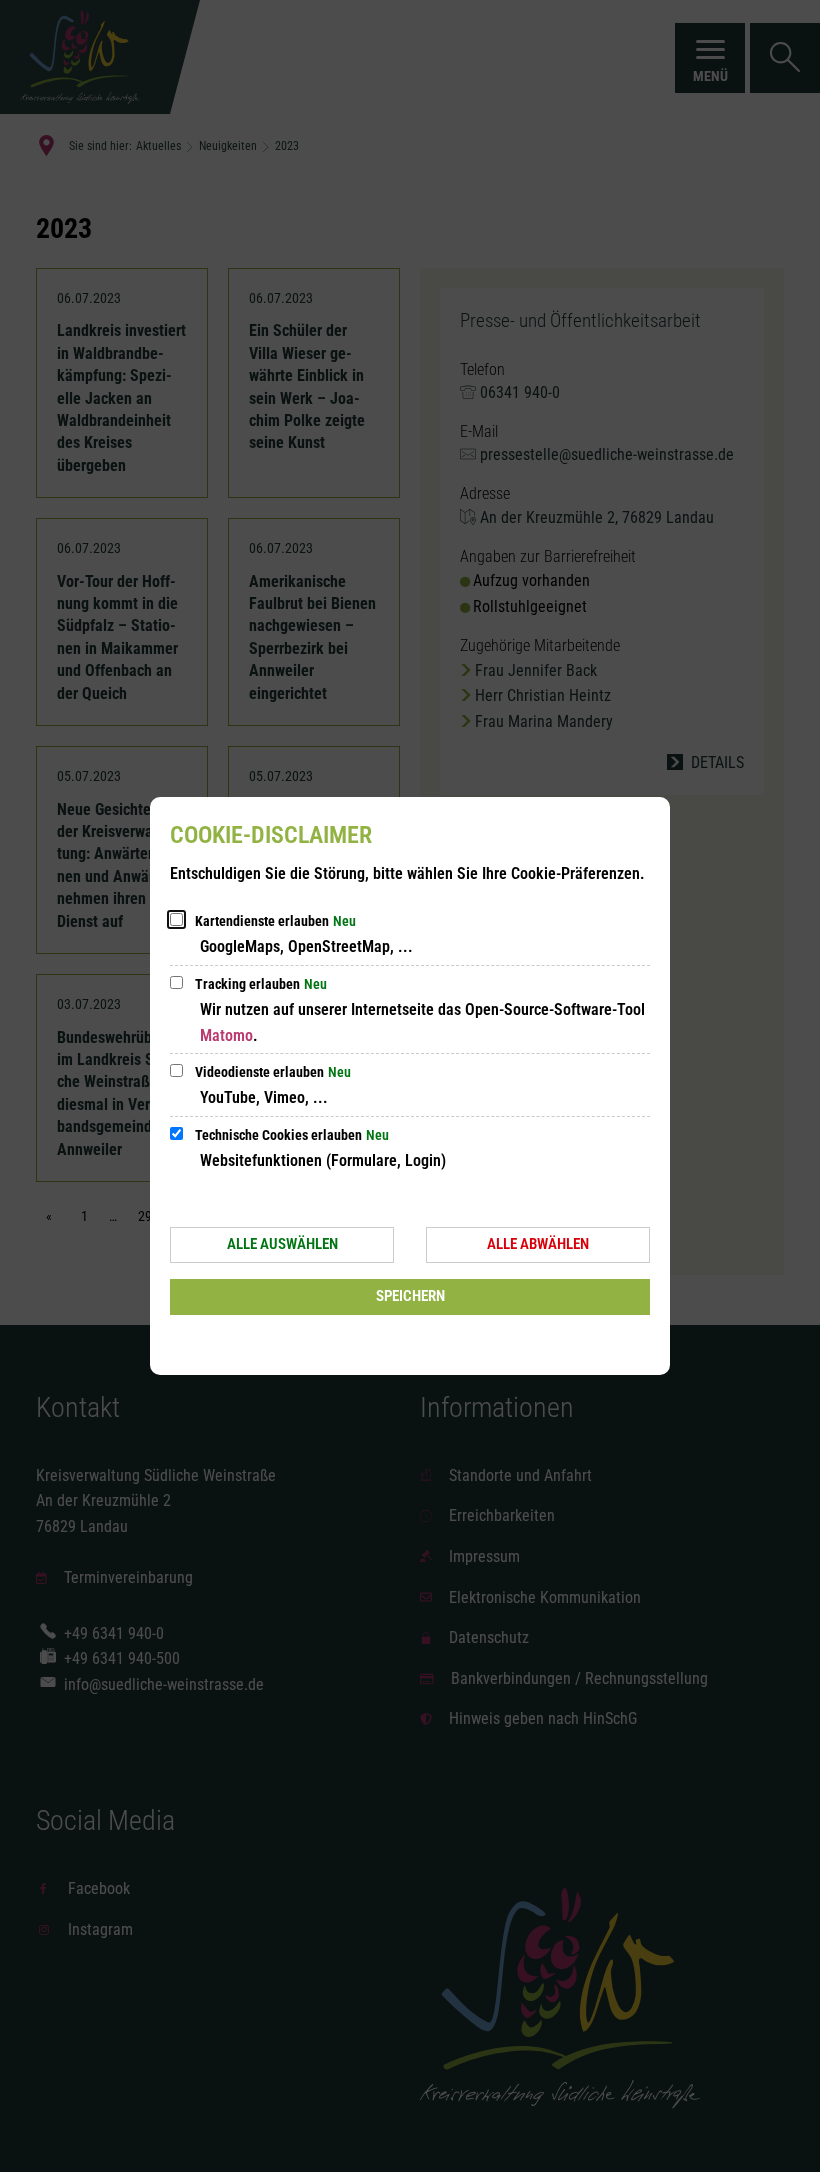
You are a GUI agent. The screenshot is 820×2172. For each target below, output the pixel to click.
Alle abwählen (538, 1244)
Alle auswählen (282, 1244)
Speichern (410, 1296)
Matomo (226, 1035)
